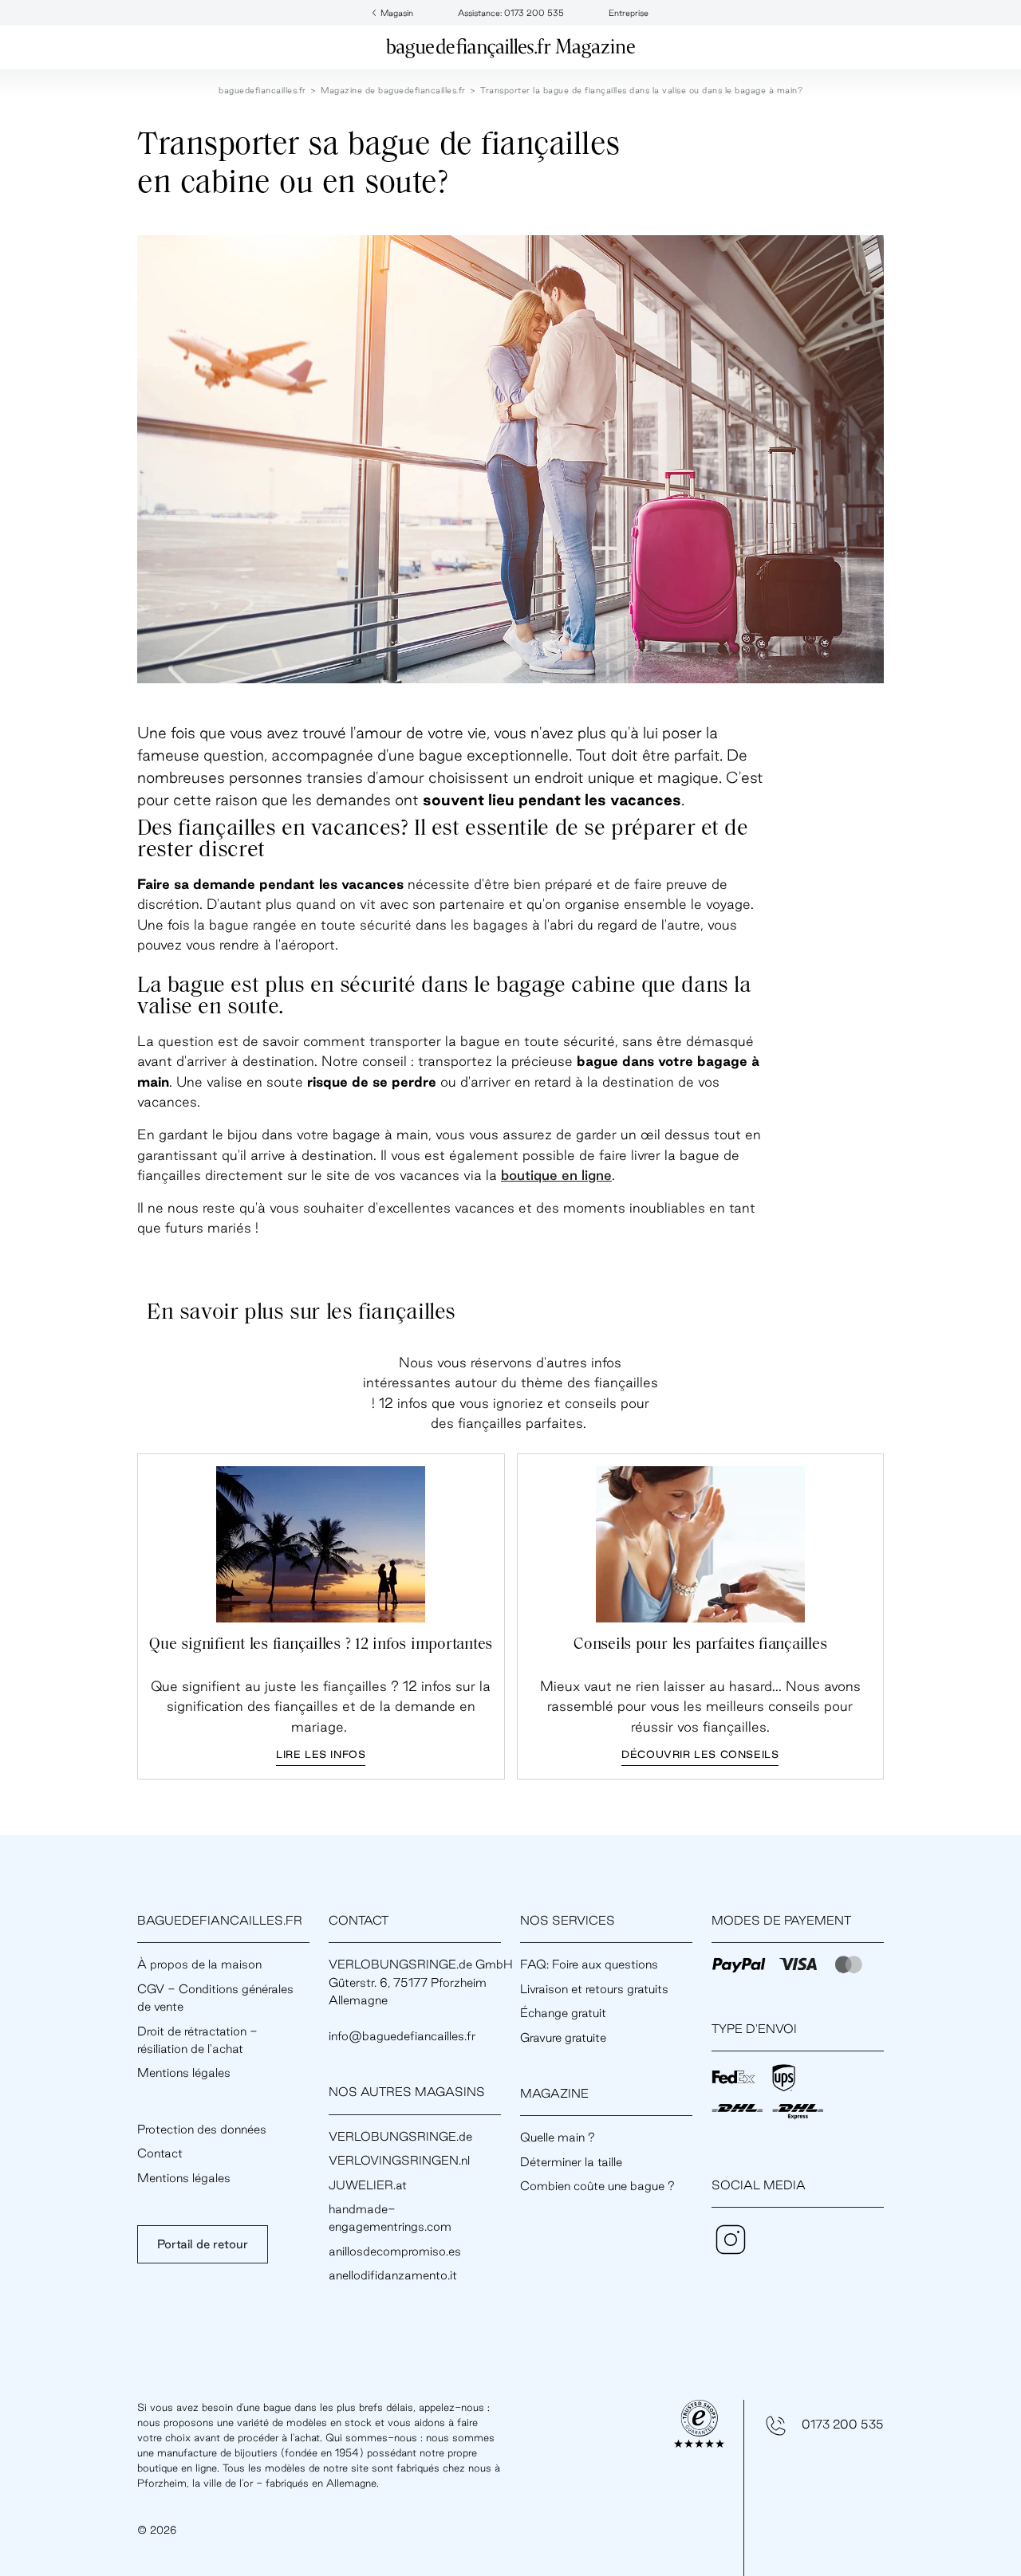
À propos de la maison (199, 1964)
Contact (160, 2153)
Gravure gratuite (563, 2037)
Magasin (397, 13)
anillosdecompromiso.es (395, 2251)
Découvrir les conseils (700, 1754)
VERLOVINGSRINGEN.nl (399, 2160)
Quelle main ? (558, 2137)
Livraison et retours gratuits (594, 1989)
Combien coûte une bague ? (597, 2186)
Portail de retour (203, 2244)
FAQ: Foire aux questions (589, 1964)
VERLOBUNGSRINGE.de (400, 2136)
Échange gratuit (563, 2013)
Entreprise (629, 13)
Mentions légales (184, 2073)
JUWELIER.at (368, 2185)
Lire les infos (321, 1754)
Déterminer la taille (571, 2162)
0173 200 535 (843, 2424)
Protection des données (202, 2129)
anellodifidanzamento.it (393, 2275)
